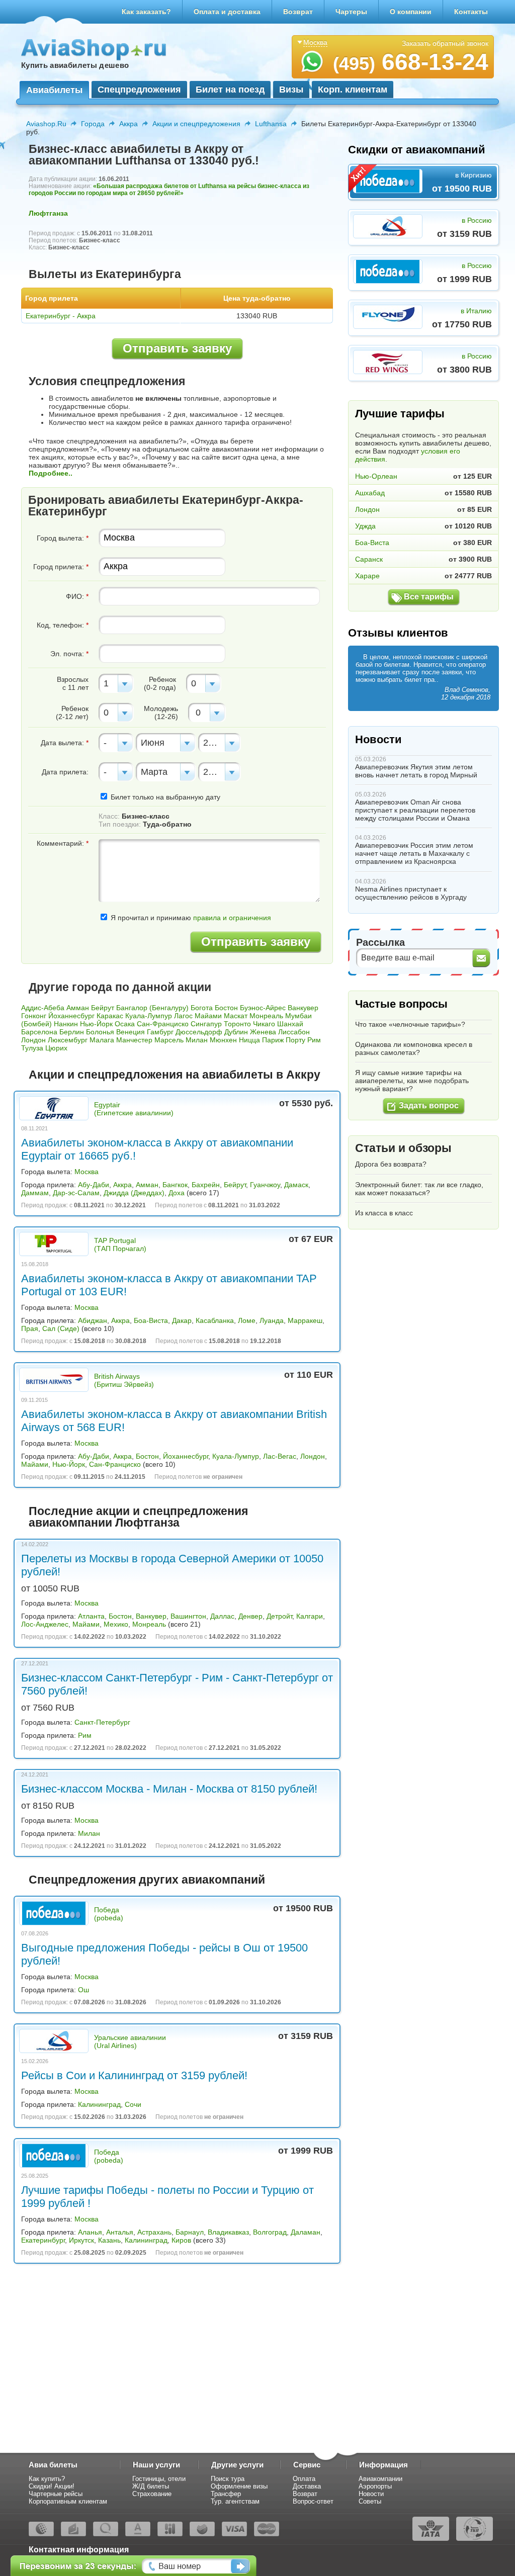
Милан (197, 1040)
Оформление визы (239, 2486)
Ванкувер (303, 1008)
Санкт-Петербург (102, 1722)
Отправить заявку (177, 348)
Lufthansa (271, 124)
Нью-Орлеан (376, 476)
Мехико (116, 1624)
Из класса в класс (384, 1213)
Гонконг (34, 1016)
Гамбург (160, 1032)
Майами (208, 1016)
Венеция (131, 1032)
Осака (125, 1024)
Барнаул (190, 2232)
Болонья (100, 1032)
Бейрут (103, 1008)
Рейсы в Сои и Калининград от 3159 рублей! (134, 2075)
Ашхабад (370, 493)
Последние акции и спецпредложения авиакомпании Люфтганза (138, 1517)
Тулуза (32, 1048)
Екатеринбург (43, 2240)
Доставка (307, 2486)
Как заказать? (146, 12)
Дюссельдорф (199, 1032)
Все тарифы (429, 597)
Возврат (298, 12)
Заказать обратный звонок (445, 43)
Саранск (369, 559)
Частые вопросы (401, 1004)
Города (93, 124)
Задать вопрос (429, 1105)
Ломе (247, 1320)
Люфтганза (48, 213)
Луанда (272, 1320)
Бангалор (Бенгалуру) (152, 1008)
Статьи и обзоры (403, 1148)
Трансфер (226, 2494)
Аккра (128, 124)
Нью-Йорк (96, 1024)
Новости (378, 739)
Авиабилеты (54, 90)
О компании (411, 12)
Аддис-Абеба (43, 1008)
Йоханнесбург (71, 1016)
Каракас (110, 1016)
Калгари (310, 1616)
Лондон (33, 1040)
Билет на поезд (230, 90)
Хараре (367, 576)
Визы (291, 90)
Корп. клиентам (353, 90)
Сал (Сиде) (61, 1328)
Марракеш (305, 1320)
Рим (314, 1040)
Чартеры (351, 12)
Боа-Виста (151, 1320)
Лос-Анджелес (45, 1624)
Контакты (471, 12)
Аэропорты (375, 2486)
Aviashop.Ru (46, 124)
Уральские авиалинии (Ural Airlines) (130, 2041)
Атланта (91, 1616)
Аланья (90, 2232)
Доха (177, 1193)
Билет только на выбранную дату (164, 797)
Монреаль (266, 1016)
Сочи (133, 2104)
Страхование (152, 2494)
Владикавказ (228, 2232)
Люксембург (68, 1040)
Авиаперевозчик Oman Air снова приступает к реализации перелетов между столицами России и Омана (415, 810)
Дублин (236, 1032)
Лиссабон (294, 1032)
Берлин (72, 1032)
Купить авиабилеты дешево (75, 65)
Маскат (236, 1016)
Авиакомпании (380, 2479)
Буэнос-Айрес (263, 1008)
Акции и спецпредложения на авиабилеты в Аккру (175, 1075)
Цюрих (56, 1048)
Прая (30, 1328)
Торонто (237, 1024)
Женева (263, 1032)
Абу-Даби (94, 1185)
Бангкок (175, 1185)
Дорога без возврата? (391, 1164)
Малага (102, 1040)
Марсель (169, 1040)
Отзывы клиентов (398, 633)
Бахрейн (206, 1185)
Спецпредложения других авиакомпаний (147, 1880)
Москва (87, 1172)
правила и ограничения (232, 918)
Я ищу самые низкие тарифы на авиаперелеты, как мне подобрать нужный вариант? (412, 1081)
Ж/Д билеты (151, 2486)
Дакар (182, 1320)
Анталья (120, 2232)
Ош (83, 1990)
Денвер (250, 1616)
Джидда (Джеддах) (134, 1193)
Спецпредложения (139, 90)
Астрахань (154, 2232)
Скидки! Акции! (52, 2486)
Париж (273, 1040)
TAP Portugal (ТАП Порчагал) (120, 1245)
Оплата (304, 2479)
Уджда (365, 526)
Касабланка (215, 1320)
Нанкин (66, 1024)
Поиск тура (228, 2479)
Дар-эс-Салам (76, 1193)
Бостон (226, 1008)
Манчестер (134, 1040)
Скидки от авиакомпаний (417, 150)
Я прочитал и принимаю (190, 918)
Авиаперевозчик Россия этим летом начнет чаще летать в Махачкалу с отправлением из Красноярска (414, 853)
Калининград (99, 2104)
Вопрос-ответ (313, 2501)
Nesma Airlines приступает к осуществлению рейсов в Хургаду (411, 893)
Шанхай (290, 1024)
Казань (109, 2240)
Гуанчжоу (265, 1185)
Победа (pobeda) (109, 1914)
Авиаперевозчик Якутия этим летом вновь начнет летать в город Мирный (416, 771)
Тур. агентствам (235, 2501)
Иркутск (81, 2240)
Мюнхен (223, 1040)
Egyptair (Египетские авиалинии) (134, 1109)
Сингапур (206, 1024)
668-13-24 (411, 62)
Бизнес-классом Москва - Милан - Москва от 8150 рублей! (169, 1789)
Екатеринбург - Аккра (61, 316)
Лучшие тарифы (400, 414)
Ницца (249, 1040)
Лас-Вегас (280, 1456)
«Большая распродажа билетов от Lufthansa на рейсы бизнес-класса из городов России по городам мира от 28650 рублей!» (169, 190)
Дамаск (296, 1185)
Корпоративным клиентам (68, 2501)
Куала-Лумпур (149, 1016)
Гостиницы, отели (159, 2479)
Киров (181, 2240)
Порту (295, 1040)
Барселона (39, 1032)
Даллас (222, 1616)
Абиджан (93, 1320)
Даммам (35, 1193)
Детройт (279, 1616)
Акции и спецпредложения (196, 124)
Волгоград (270, 2232)
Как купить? (47, 2479)
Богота (202, 1008)
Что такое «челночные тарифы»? (410, 1024)
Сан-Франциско (163, 1024)
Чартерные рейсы (56, 2494)
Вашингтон (188, 1616)
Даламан (306, 2232)
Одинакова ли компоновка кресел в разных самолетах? (414, 1048)
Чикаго (264, 1024)
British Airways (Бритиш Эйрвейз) (124, 1380)
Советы (370, 2501)
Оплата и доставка (227, 12)
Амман (78, 1008)
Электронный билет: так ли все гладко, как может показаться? (419, 1189)
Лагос (183, 1016)
